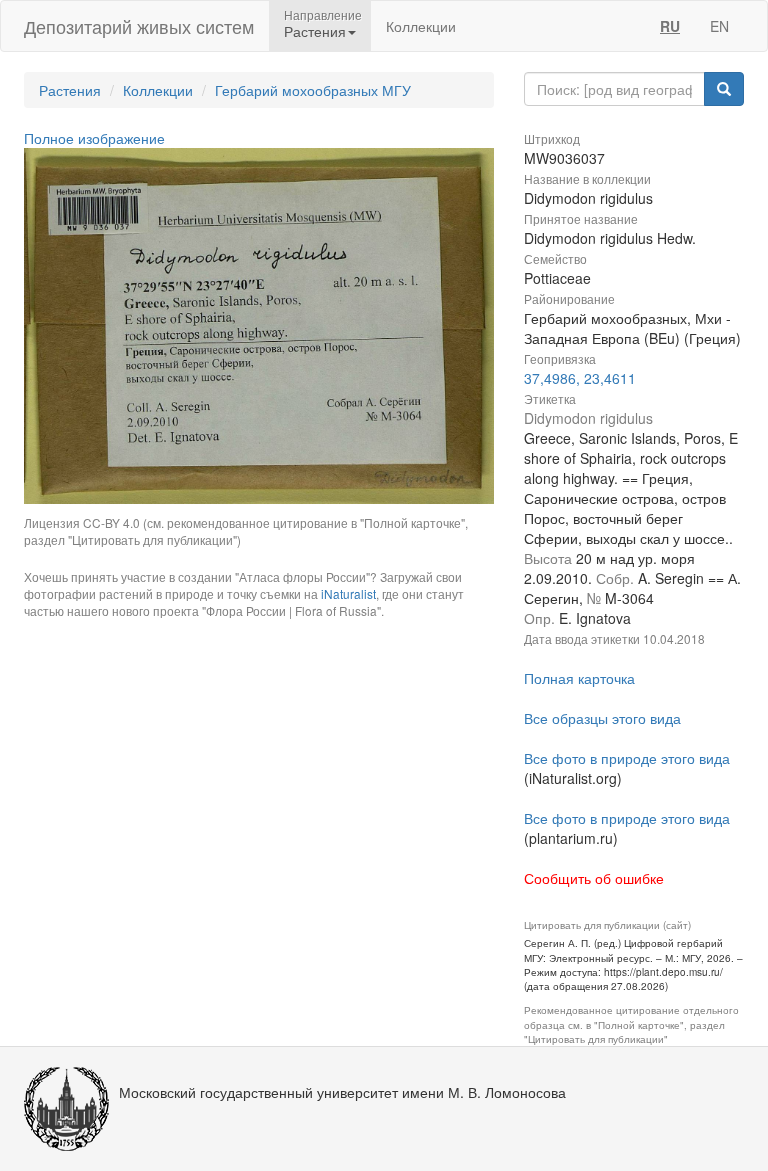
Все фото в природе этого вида (627, 758)
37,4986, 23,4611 (580, 378)
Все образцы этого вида (602, 718)
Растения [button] (315, 31)
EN (719, 26)
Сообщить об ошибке (594, 878)
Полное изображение (94, 138)
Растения (70, 90)
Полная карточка (579, 678)
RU (670, 26)
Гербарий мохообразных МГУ (313, 90)
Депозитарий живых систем (139, 26)
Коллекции (421, 26)
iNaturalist (348, 593)
